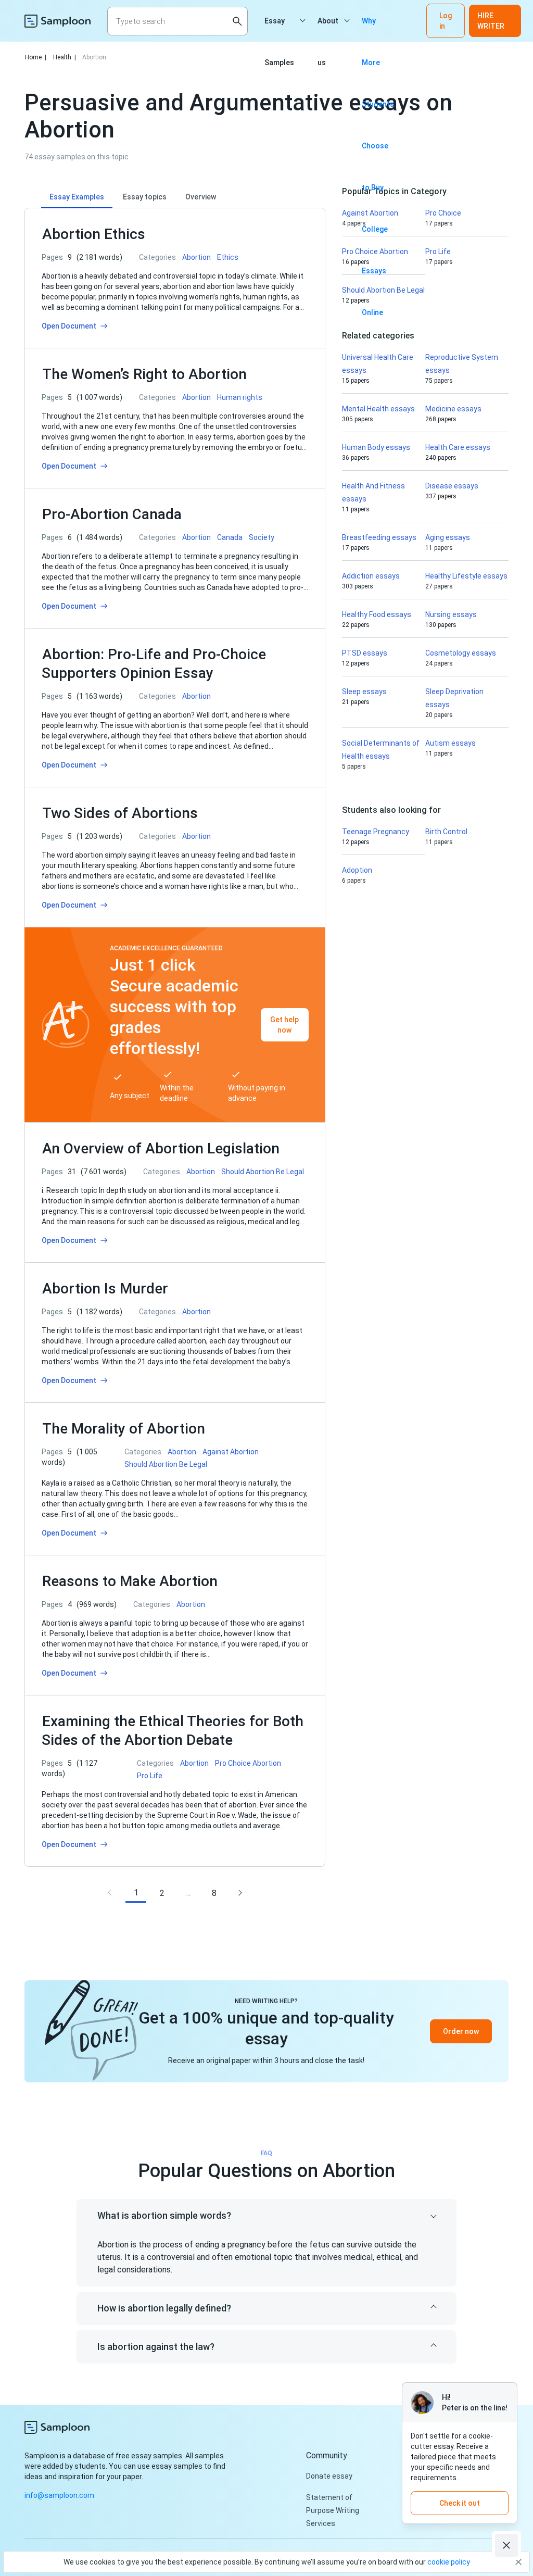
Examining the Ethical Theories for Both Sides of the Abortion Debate (173, 1731)
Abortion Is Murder (105, 1289)
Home (36, 57)
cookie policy (449, 2562)
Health (65, 57)
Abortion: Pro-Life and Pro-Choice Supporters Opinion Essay (154, 664)
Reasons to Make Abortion (130, 1581)
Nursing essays (451, 614)
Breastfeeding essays (379, 537)
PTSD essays (365, 653)
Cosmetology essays (461, 653)
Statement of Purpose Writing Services (333, 2510)
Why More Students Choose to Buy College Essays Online (378, 29)
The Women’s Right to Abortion (144, 374)
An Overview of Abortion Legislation (161, 1148)
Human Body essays (376, 447)
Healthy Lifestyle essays (466, 576)
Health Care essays (458, 447)
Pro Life (438, 252)
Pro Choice (443, 213)
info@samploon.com (59, 2495)
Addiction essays (371, 576)
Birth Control (446, 832)
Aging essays (448, 537)
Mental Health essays (378, 409)
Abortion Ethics (94, 234)
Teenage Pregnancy (376, 832)
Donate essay (329, 2476)
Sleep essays (364, 692)
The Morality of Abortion (124, 1429)
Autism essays (450, 743)
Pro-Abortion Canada (112, 514)
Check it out (460, 2503)
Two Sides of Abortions (120, 813)
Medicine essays (453, 409)
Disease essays (452, 486)
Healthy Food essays (377, 614)
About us (328, 29)
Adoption (357, 870)
